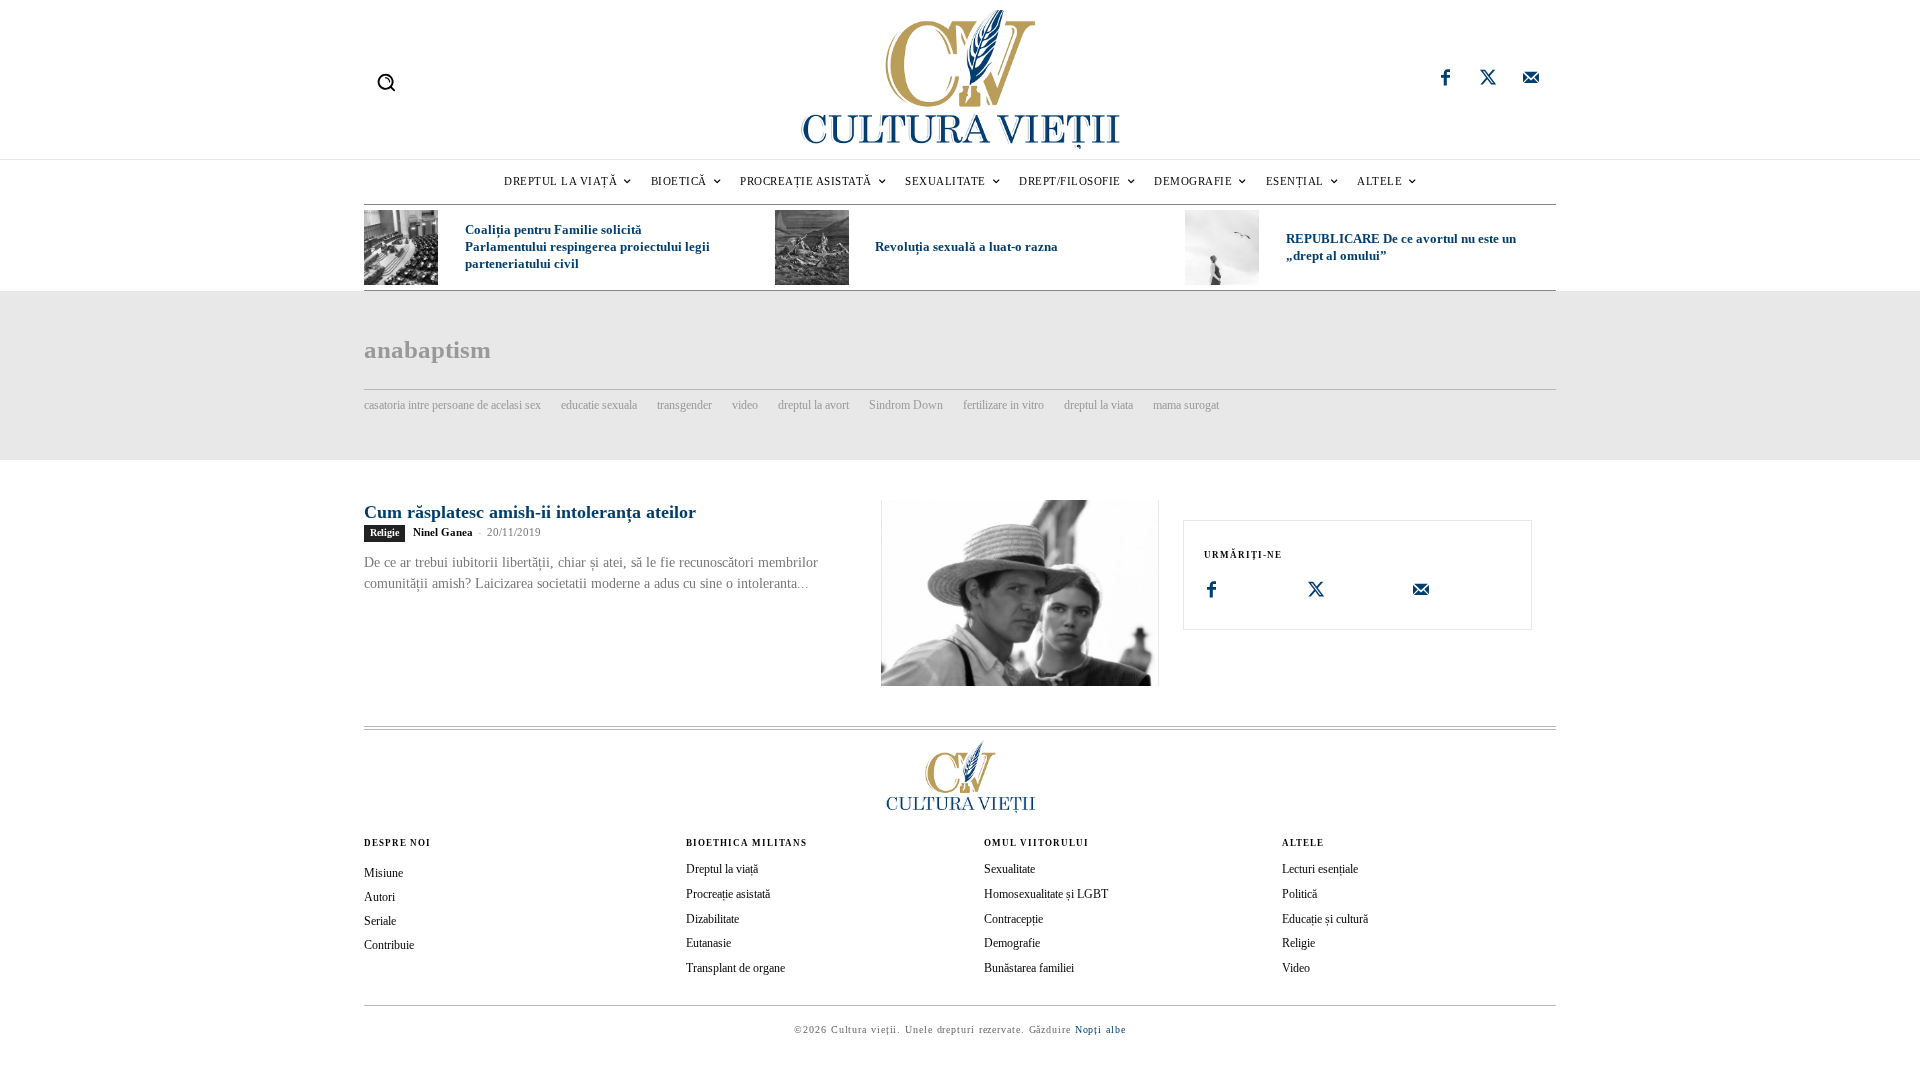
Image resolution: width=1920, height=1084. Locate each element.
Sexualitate (1009, 869)
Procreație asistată (728, 894)
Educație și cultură (1325, 919)
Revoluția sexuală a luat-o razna (966, 246)
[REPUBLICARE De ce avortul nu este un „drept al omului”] (1222, 247)
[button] (386, 82)
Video (1296, 968)
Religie (384, 532)
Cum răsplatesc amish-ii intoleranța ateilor (530, 512)
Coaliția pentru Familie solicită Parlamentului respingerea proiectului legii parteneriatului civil (587, 246)
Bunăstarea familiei (1029, 968)
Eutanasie (708, 943)
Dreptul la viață (722, 869)
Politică (1299, 894)
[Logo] (959, 79)
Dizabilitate (712, 919)
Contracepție (1013, 919)
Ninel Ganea (443, 532)
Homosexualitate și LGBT (1046, 894)
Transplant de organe (735, 968)
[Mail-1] (1531, 80)
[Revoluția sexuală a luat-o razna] (812, 247)
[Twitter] (1488, 80)
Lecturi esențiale (1320, 869)
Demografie (1012, 943)
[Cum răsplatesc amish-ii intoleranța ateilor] (1020, 593)
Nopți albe (1100, 1029)
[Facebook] (1446, 80)
